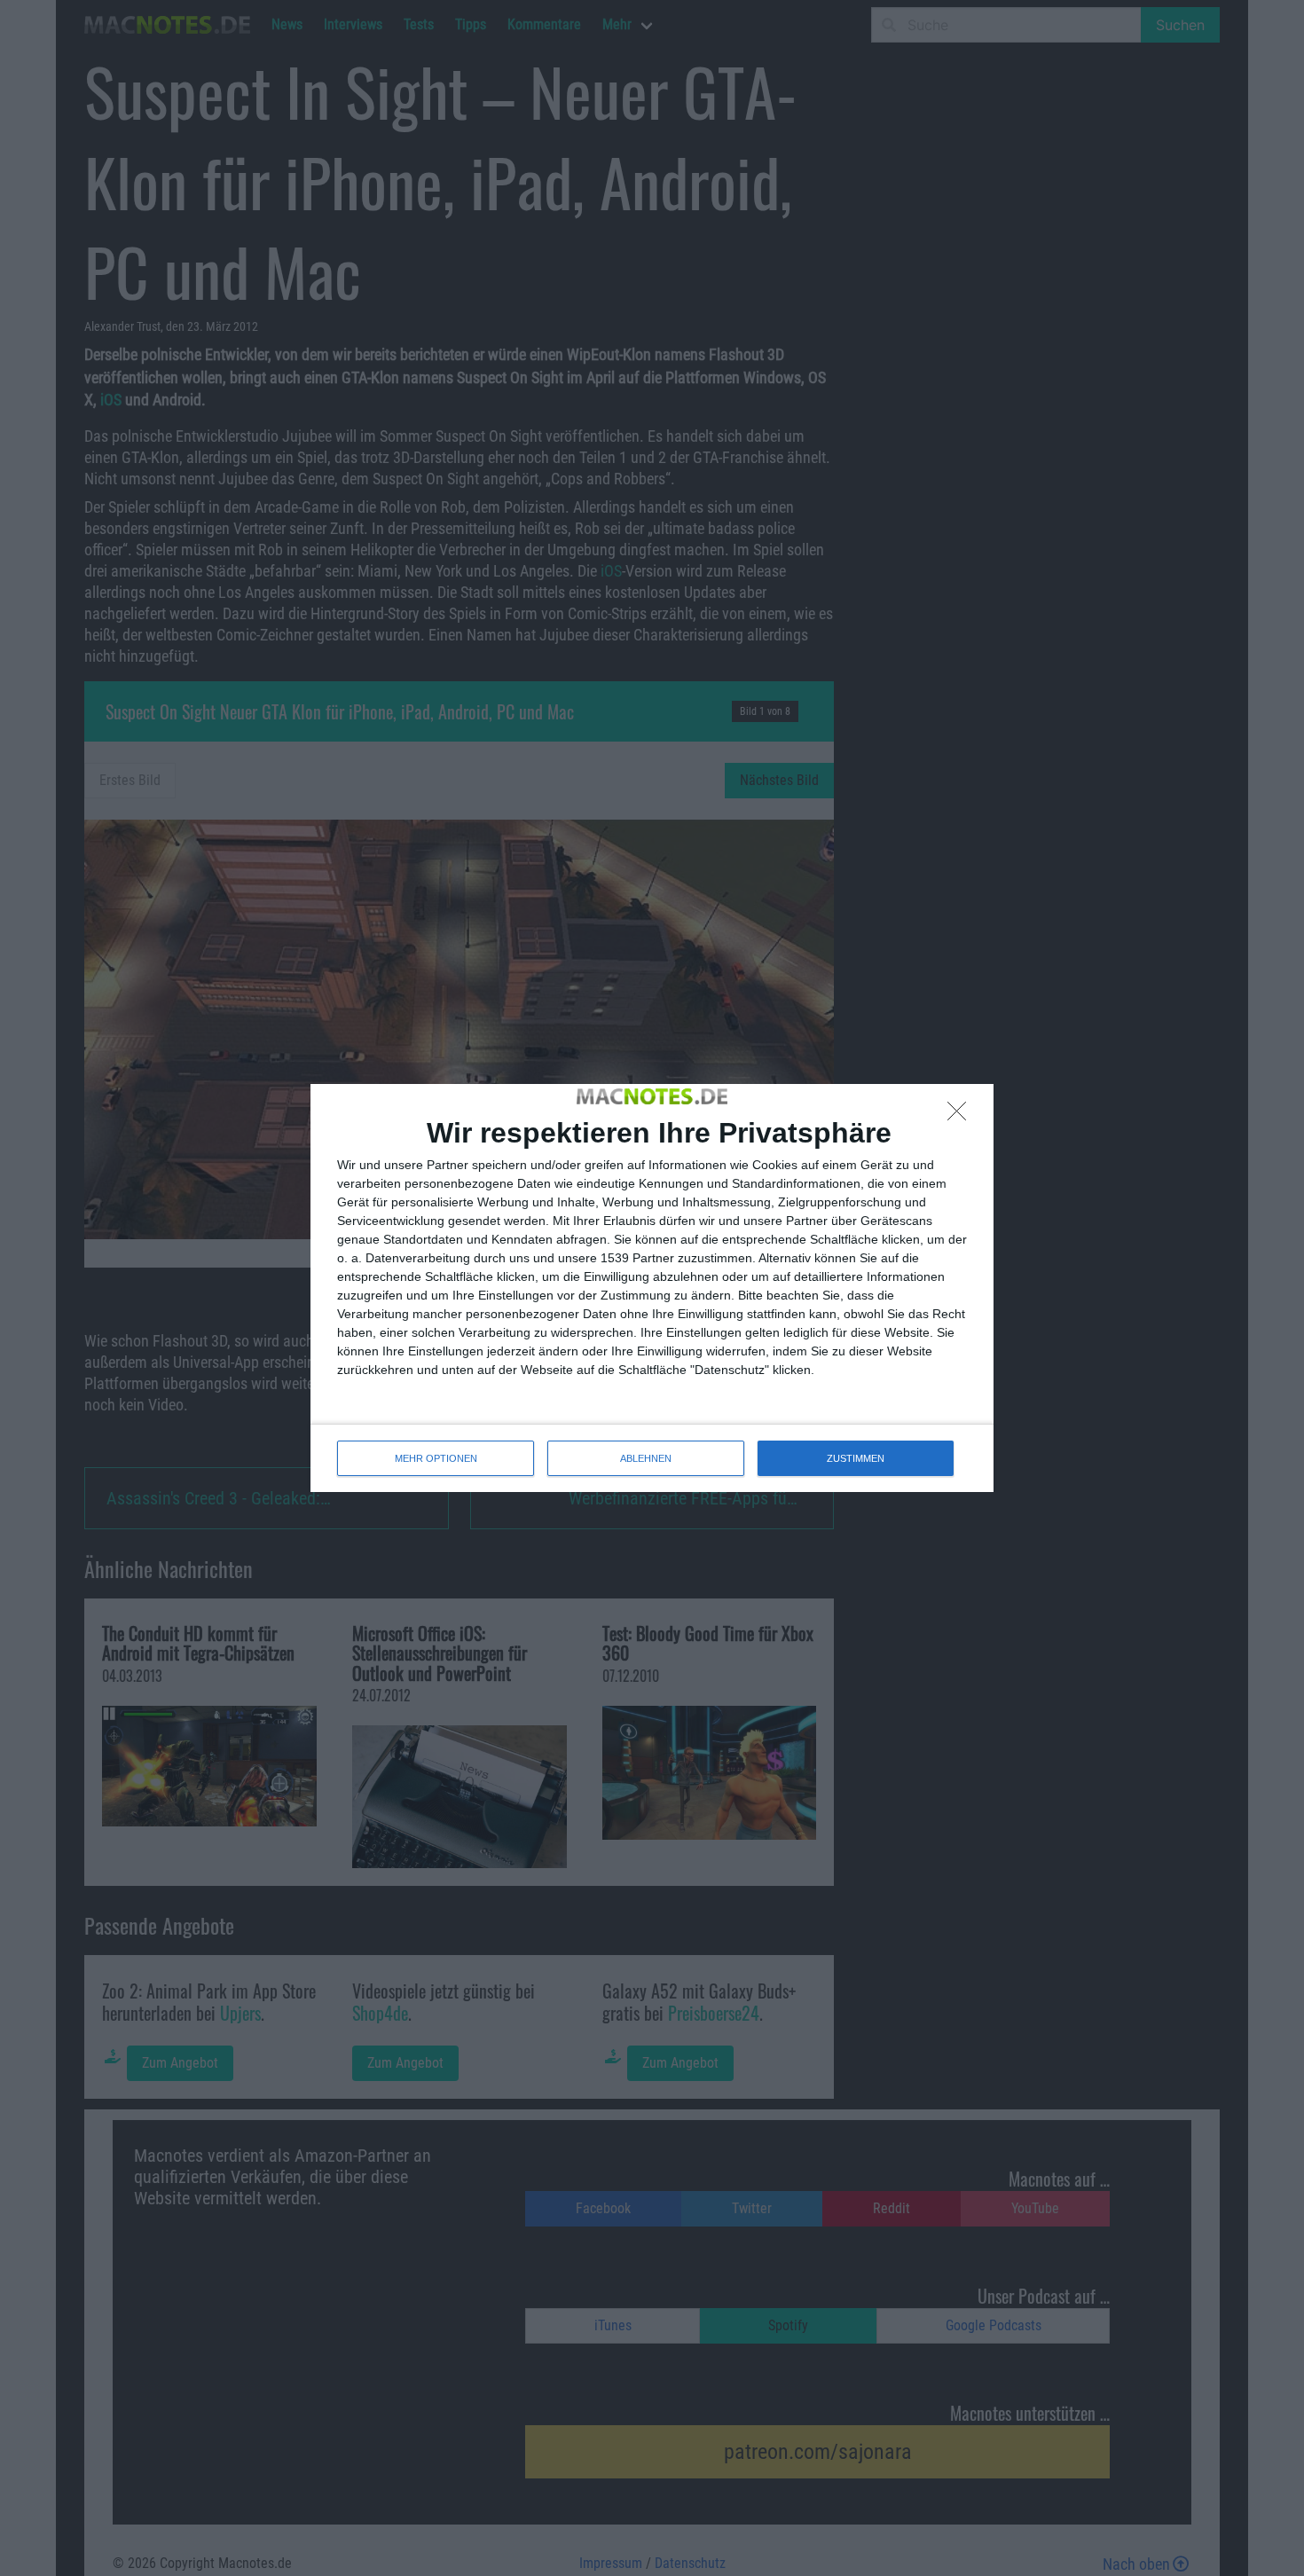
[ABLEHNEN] (962, 1116)
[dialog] (652, 1288)
